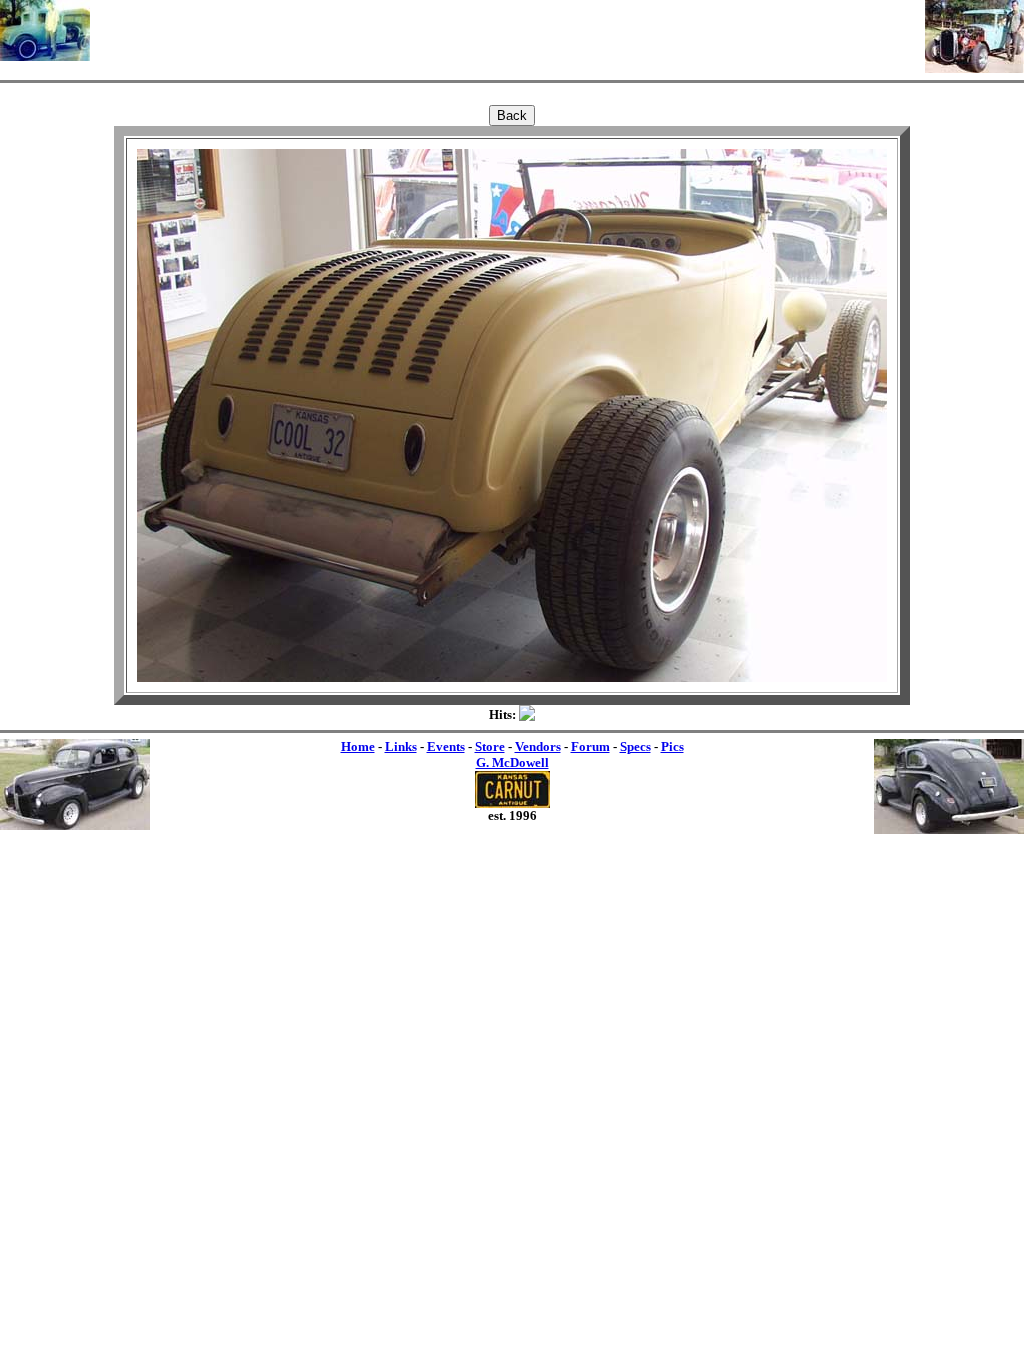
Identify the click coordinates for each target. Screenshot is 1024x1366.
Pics (672, 746)
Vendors (538, 746)
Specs (635, 746)
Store (490, 746)
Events (446, 746)
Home (358, 746)
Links (401, 746)
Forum (590, 746)
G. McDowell (512, 762)
